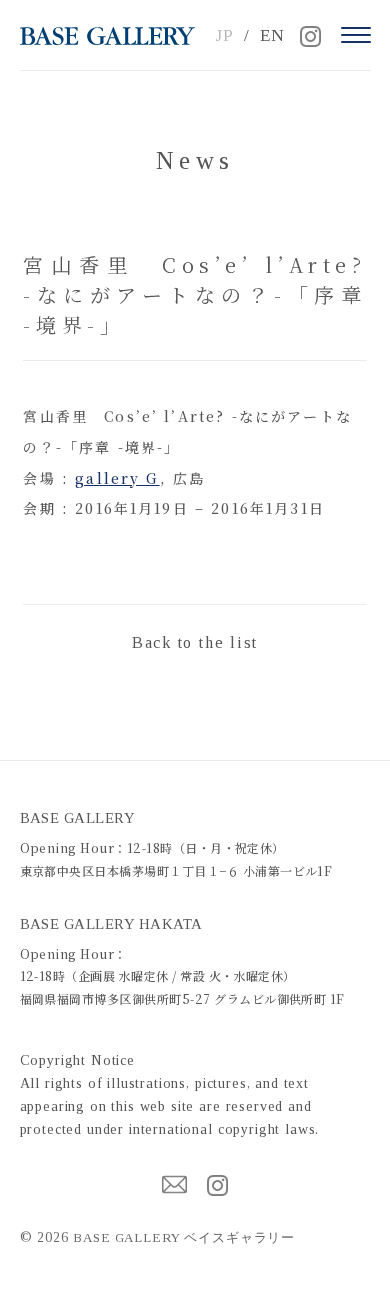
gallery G (117, 478)
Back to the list (195, 642)
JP (224, 35)
